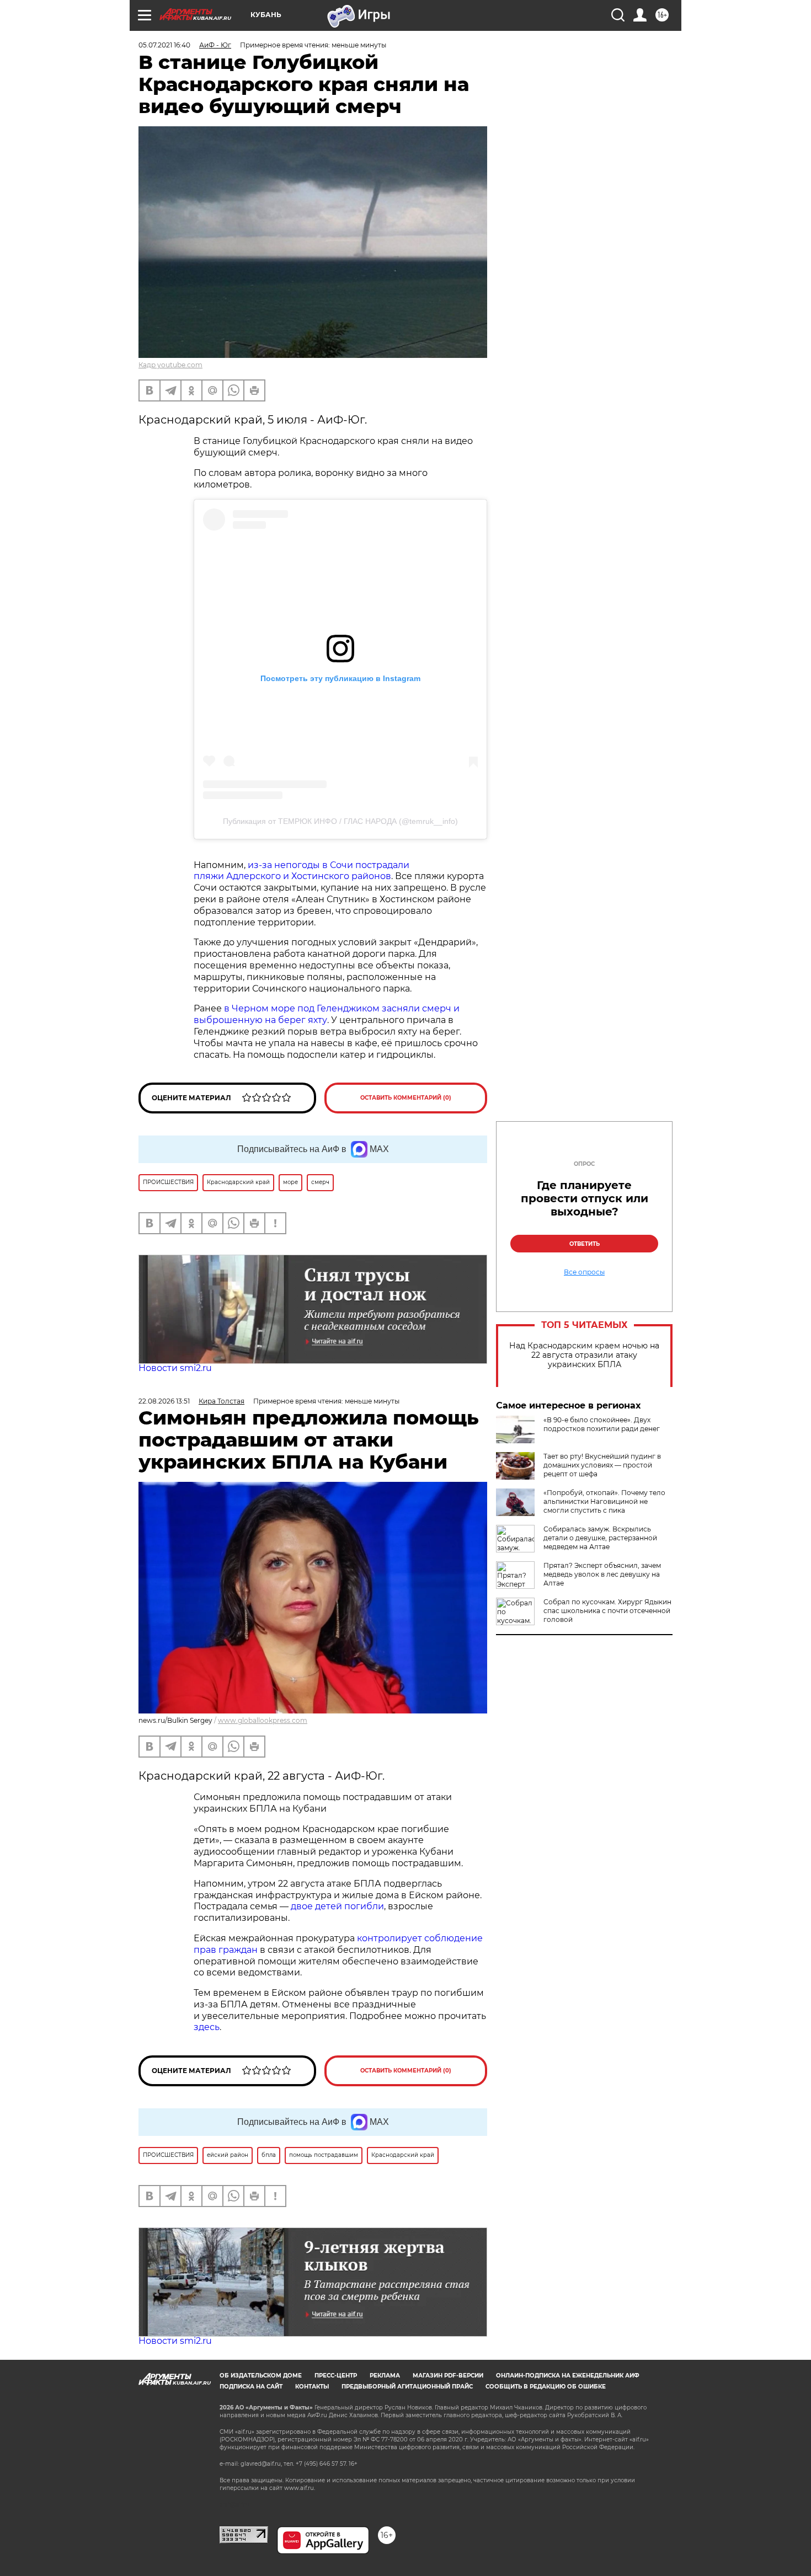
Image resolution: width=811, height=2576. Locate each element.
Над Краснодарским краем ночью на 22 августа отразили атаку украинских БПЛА (584, 1355)
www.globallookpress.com (263, 1720)
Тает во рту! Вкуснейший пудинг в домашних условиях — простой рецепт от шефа (602, 1465)
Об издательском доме (261, 2376)
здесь (207, 2027)
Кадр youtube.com (170, 365)
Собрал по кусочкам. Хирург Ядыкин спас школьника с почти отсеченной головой (607, 1611)
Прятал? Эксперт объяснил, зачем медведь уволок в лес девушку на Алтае (602, 1574)
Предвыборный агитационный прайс (407, 2387)
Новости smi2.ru (175, 1368)
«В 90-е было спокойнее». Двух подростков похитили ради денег (602, 1424)
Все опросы (584, 1272)
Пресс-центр (336, 2376)
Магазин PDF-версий (448, 2376)
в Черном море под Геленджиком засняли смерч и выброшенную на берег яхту (327, 1014)
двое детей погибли (337, 1906)
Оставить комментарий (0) (406, 1098)
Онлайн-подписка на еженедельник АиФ (568, 2376)
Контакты (312, 2387)
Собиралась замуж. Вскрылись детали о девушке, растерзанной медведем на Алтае (600, 1538)
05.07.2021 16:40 (164, 45)
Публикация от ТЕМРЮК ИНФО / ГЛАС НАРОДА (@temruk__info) (340, 821)
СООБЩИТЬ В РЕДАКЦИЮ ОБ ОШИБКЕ (546, 2387)
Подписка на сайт (251, 2387)
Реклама (385, 2376)
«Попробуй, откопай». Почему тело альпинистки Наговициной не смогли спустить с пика (604, 1501)
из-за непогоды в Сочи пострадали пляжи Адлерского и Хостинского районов (302, 871)
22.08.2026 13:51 (164, 1401)
